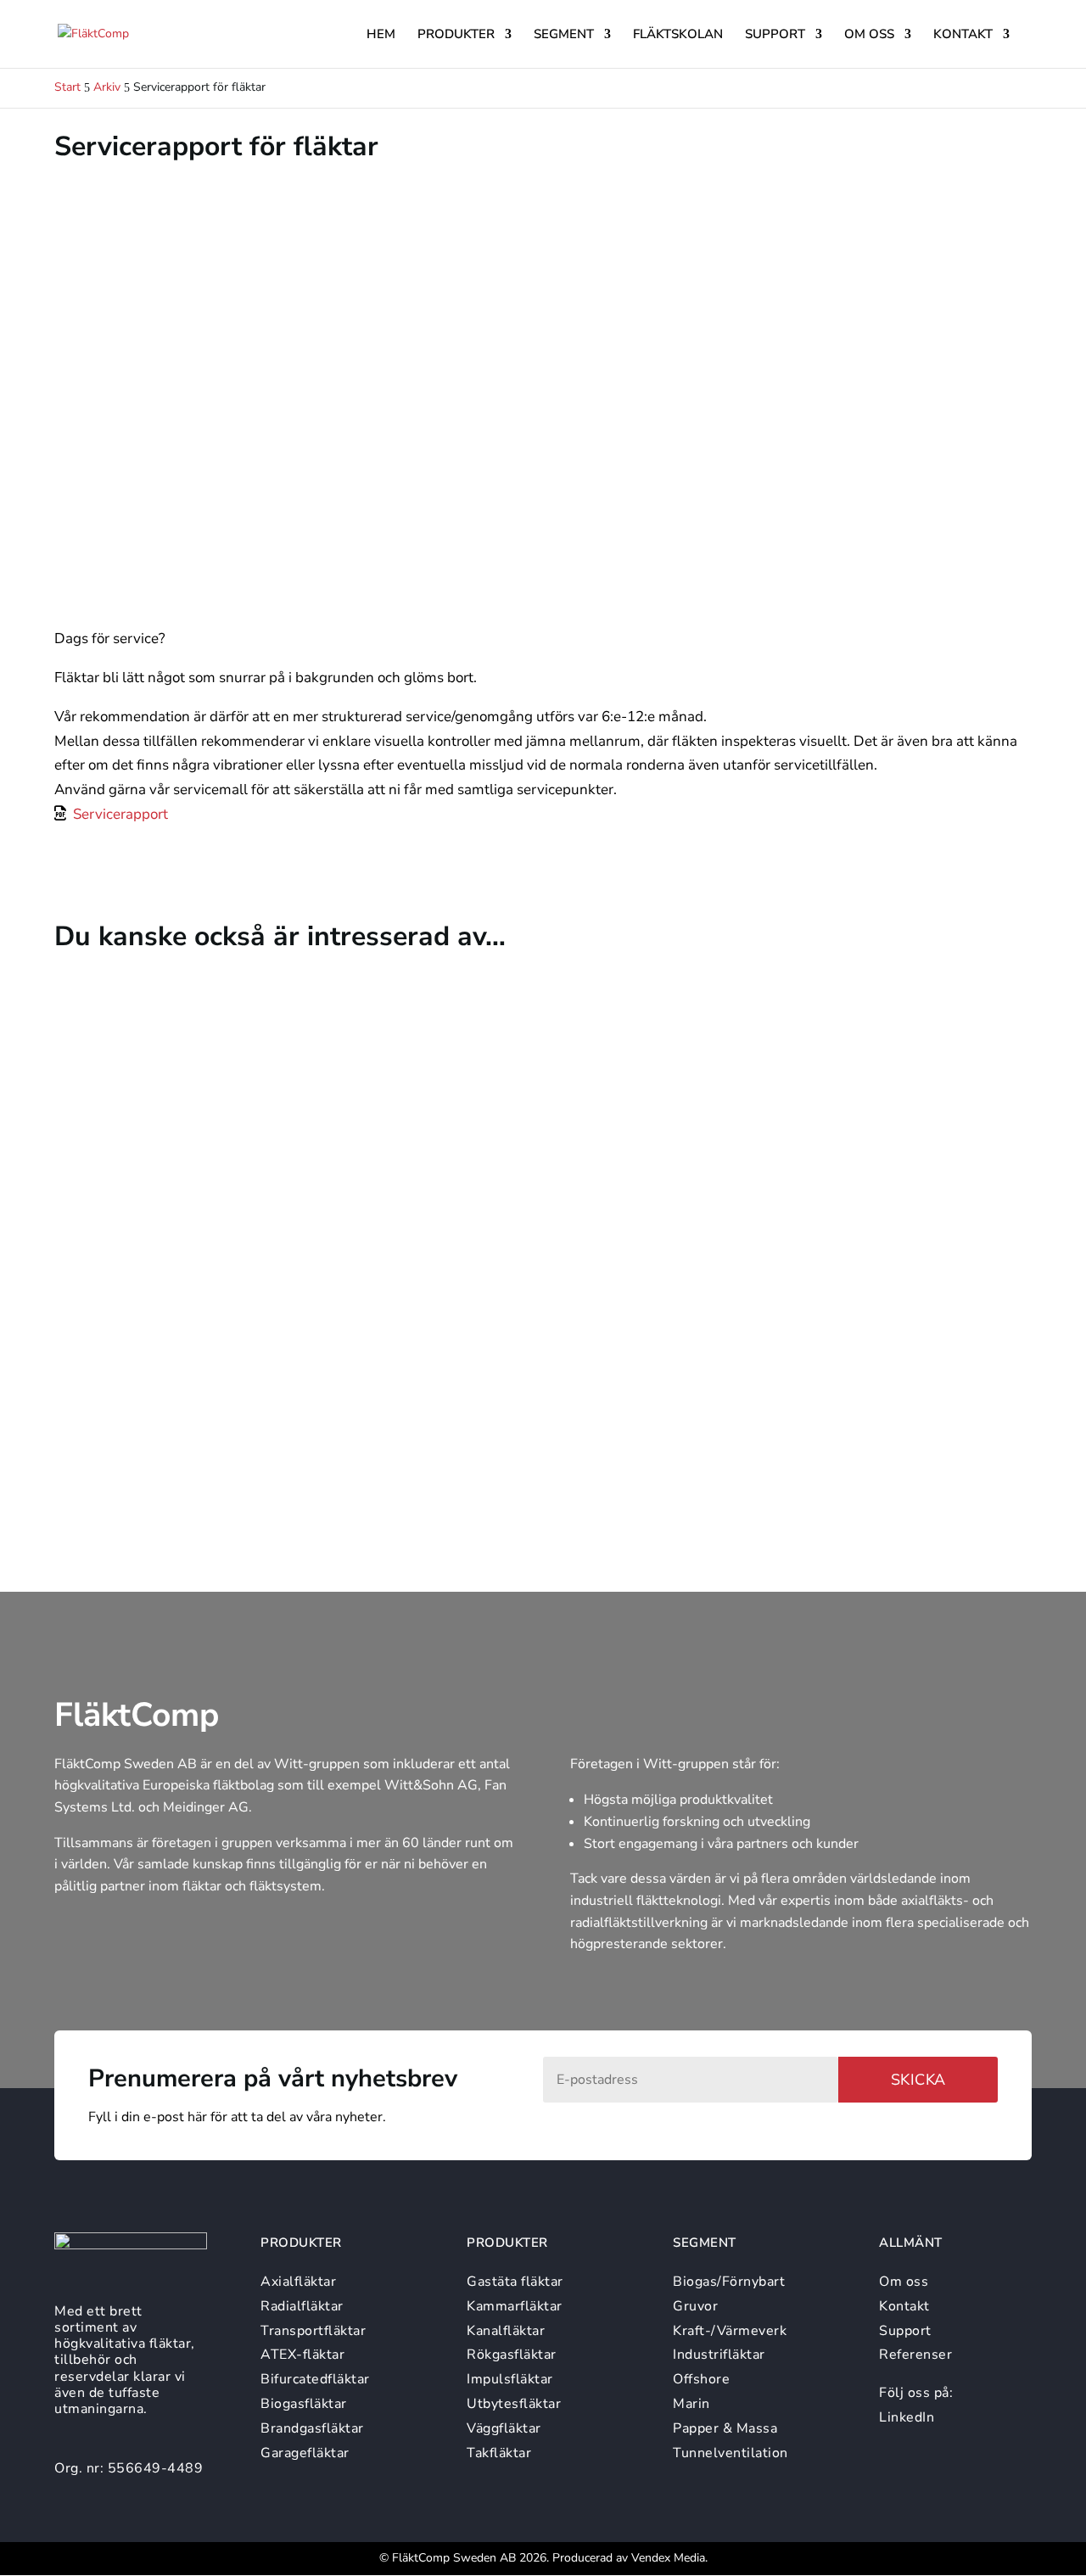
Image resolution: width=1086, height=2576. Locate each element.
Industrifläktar (719, 2355)
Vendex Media (668, 2558)
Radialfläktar (302, 2306)
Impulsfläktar (510, 2379)
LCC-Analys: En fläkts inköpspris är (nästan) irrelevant (286, 1210)
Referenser (915, 2355)
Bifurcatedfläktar (315, 2379)
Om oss (869, 35)
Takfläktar (499, 2453)
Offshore (701, 2379)
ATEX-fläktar (302, 2355)
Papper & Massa (725, 2428)
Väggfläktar (504, 2428)
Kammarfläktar (515, 2306)
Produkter (456, 35)
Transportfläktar (313, 2331)
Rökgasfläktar (512, 2355)
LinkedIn (907, 2417)
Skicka (918, 2080)
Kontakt (963, 35)
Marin (691, 2404)
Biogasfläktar (304, 2404)
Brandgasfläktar (312, 2428)
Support (775, 35)
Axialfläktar (298, 2282)
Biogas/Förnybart (729, 2282)
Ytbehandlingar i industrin (173, 1027)
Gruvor (695, 2306)
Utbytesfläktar (514, 2404)
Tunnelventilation (731, 2453)
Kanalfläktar (506, 2331)
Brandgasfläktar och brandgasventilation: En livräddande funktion (333, 1394)
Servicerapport (120, 814)
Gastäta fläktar (515, 2282)
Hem (381, 35)
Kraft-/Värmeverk (730, 2331)
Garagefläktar (305, 2453)
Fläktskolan (678, 35)
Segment (564, 35)
